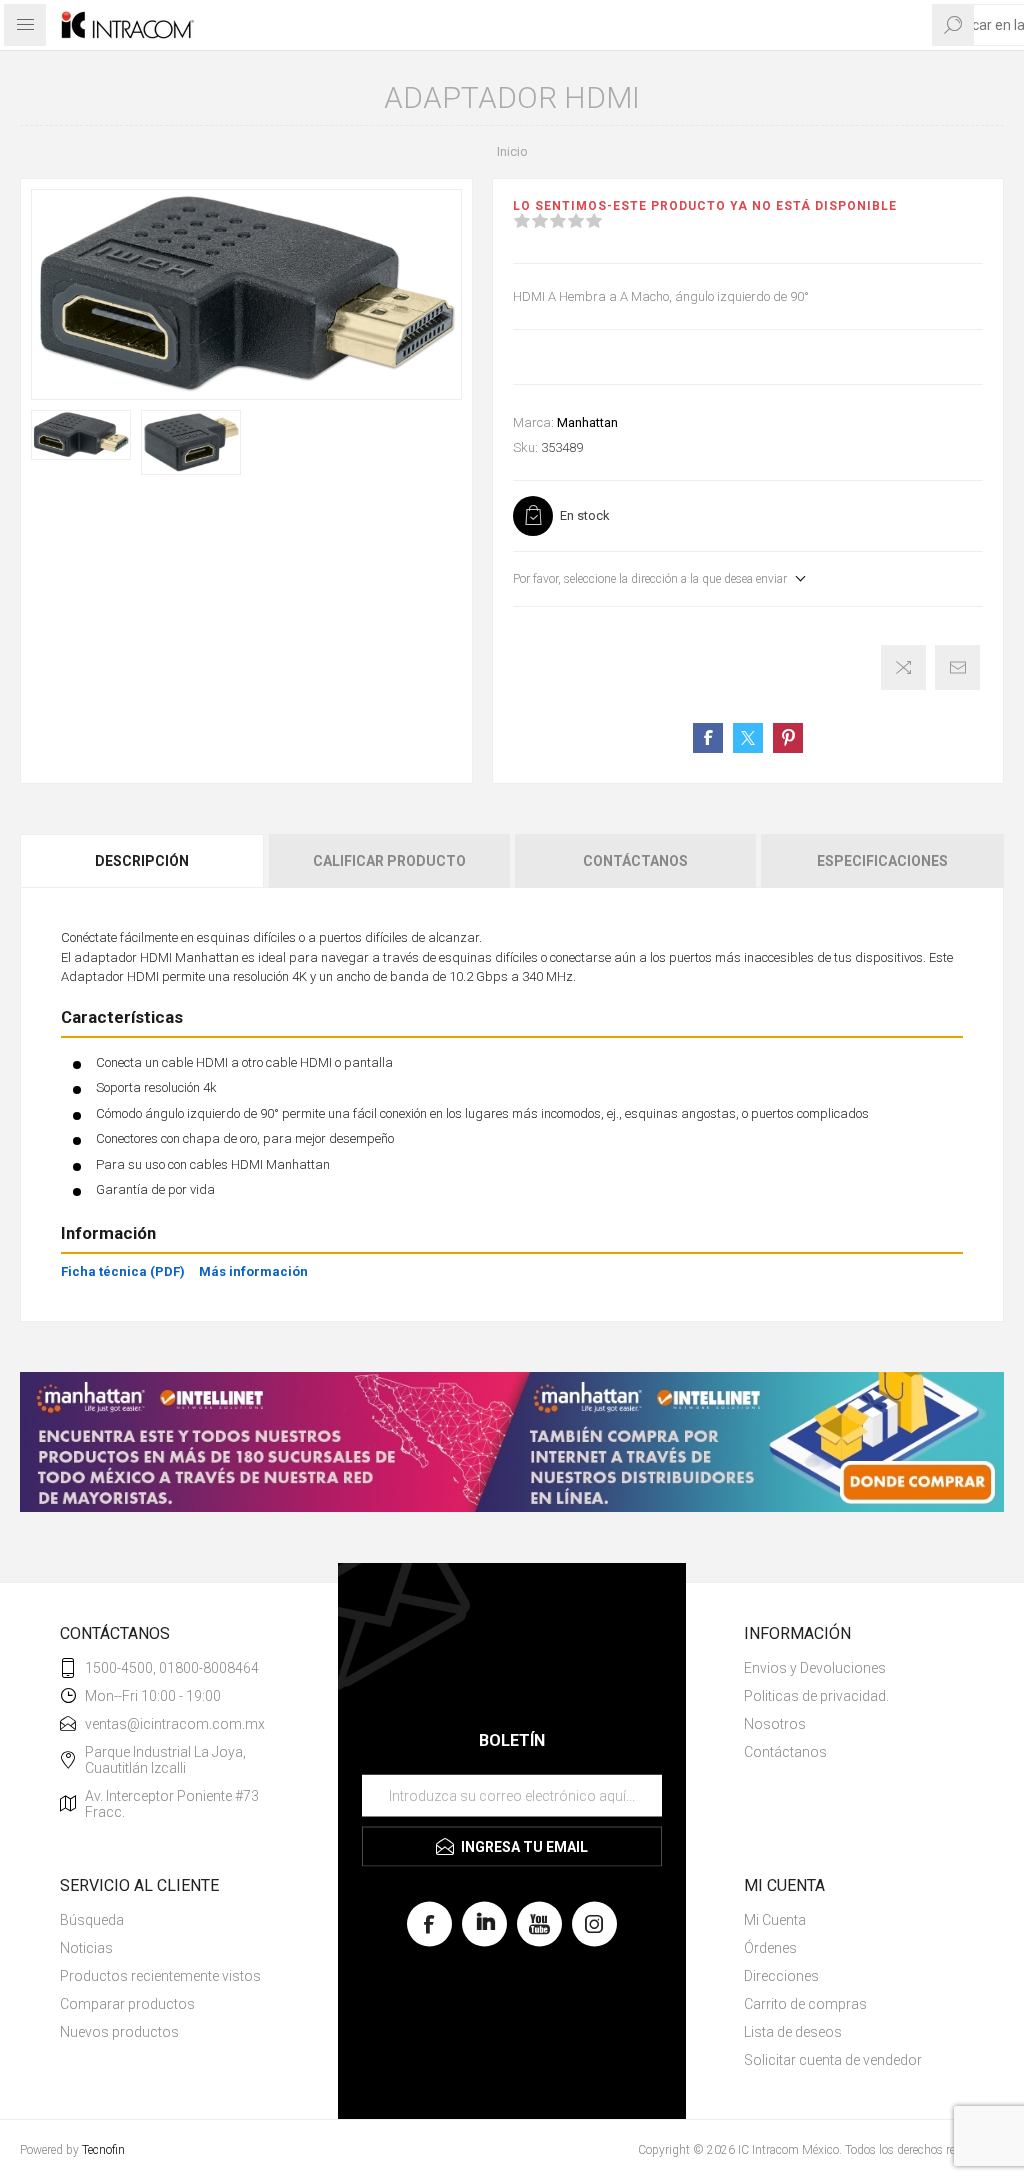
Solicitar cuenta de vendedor (833, 2060)
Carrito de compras (805, 2004)
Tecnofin (103, 2150)
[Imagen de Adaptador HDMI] (81, 435)
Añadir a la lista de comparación (903, 667)
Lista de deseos (793, 2032)
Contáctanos (635, 861)
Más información (253, 1271)
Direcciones (781, 1976)
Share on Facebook (708, 738)
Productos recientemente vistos (160, 1976)
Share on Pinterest (788, 738)
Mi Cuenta (775, 1920)
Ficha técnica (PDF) (123, 1271)
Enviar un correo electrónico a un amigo (957, 667)
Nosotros (775, 1724)
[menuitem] (854, 1668)
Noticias (86, 1948)
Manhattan (587, 422)
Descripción (142, 861)
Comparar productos (127, 2004)
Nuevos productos (119, 2032)
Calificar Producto (389, 861)
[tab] (143, 861)
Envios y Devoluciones (815, 1668)
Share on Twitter (748, 738)
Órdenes (770, 1948)
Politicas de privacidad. (816, 1696)
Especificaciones (882, 861)
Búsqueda (92, 1920)
